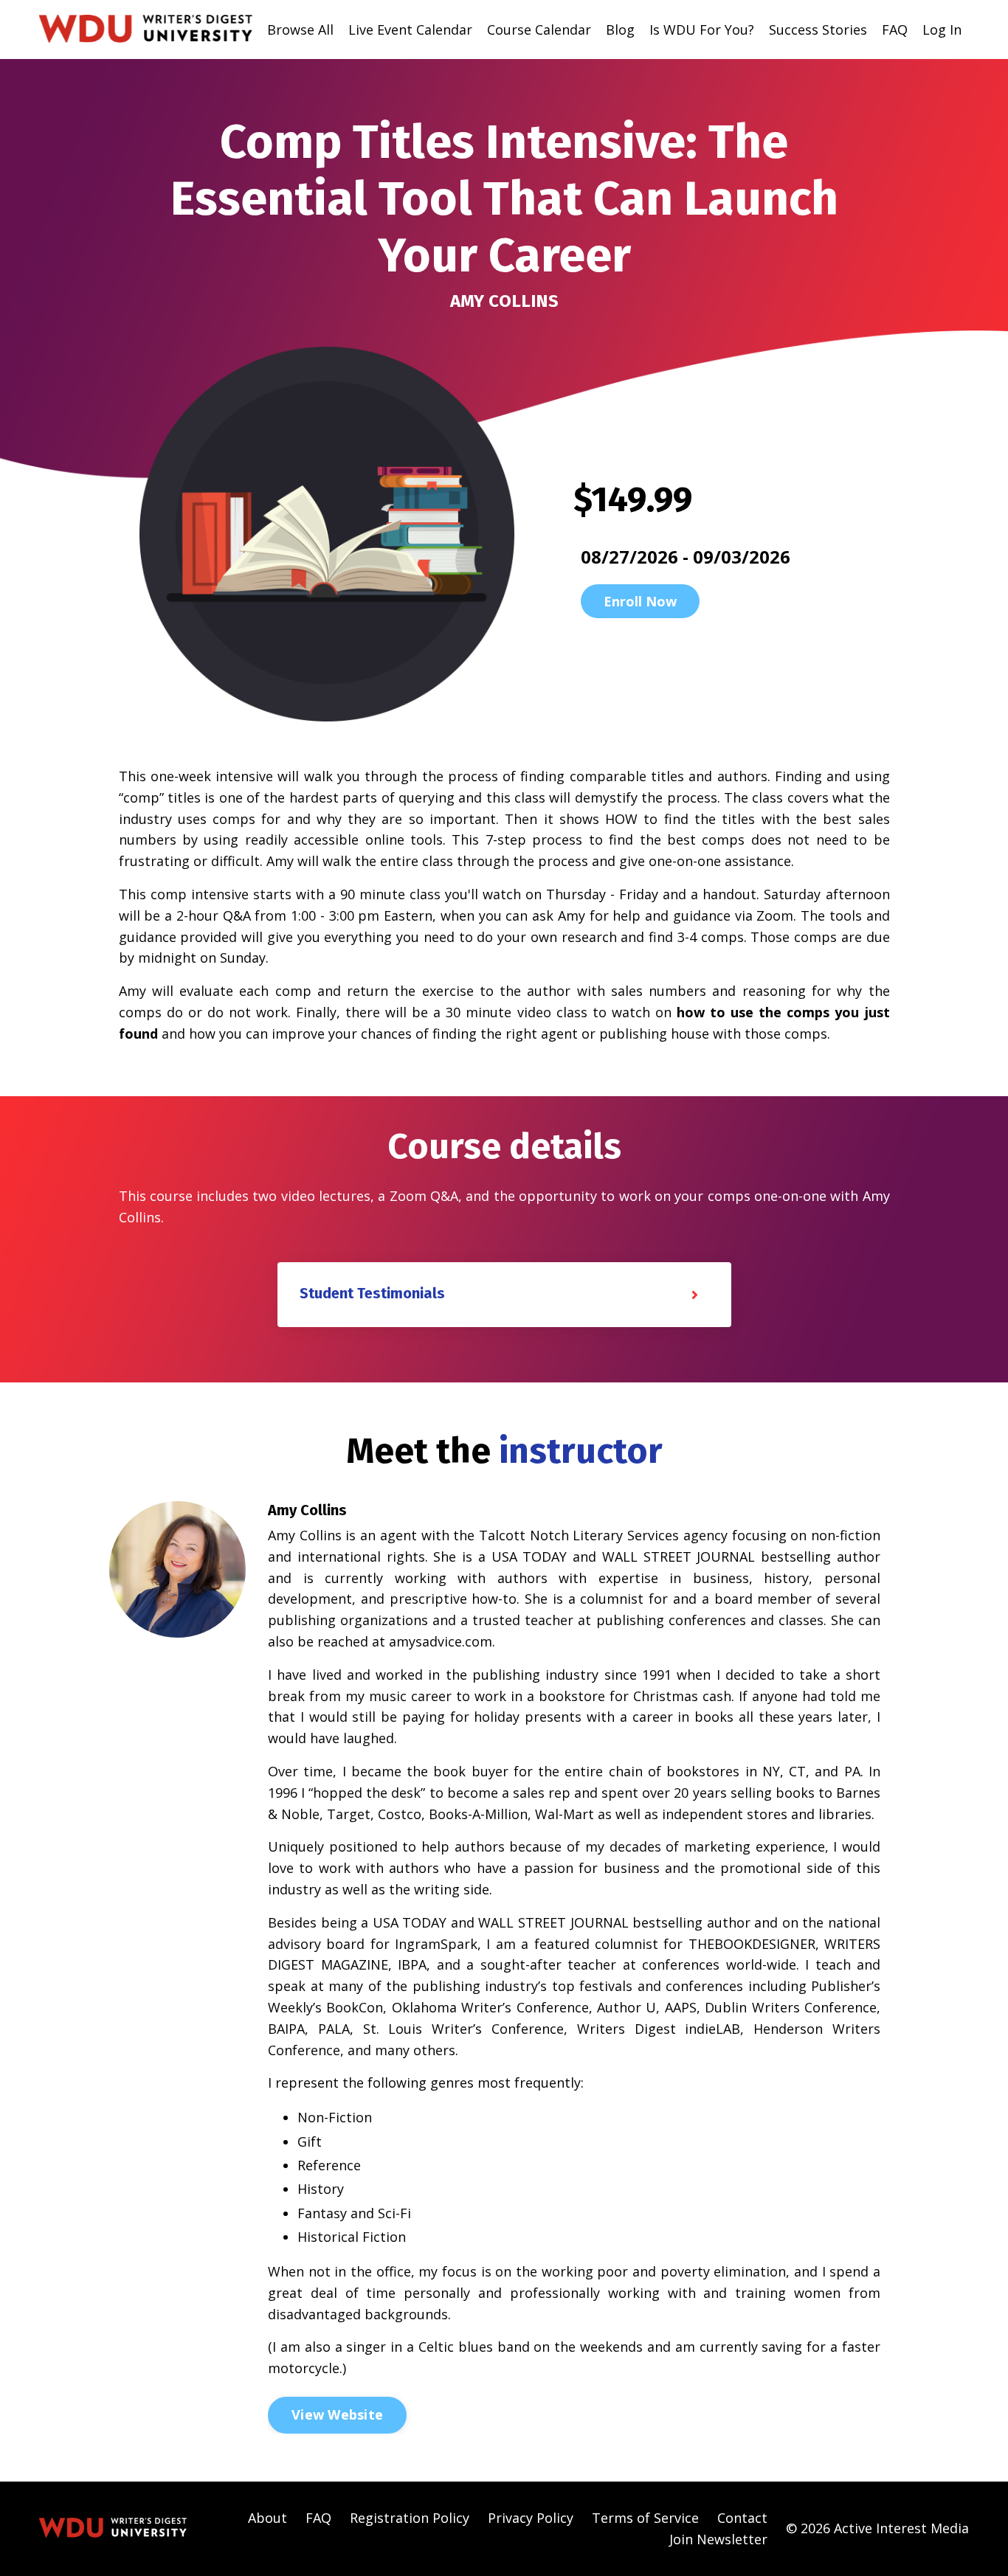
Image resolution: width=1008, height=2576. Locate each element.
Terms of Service (645, 2518)
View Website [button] (337, 2414)
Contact (742, 2518)
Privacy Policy (531, 2518)
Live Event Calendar (410, 30)
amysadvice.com (441, 1641)
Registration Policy (410, 2518)
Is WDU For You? (702, 30)
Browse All (300, 30)
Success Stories (818, 30)
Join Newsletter (718, 2539)
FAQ (895, 30)
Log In (942, 30)
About (267, 2518)
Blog (620, 30)
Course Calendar (539, 30)
